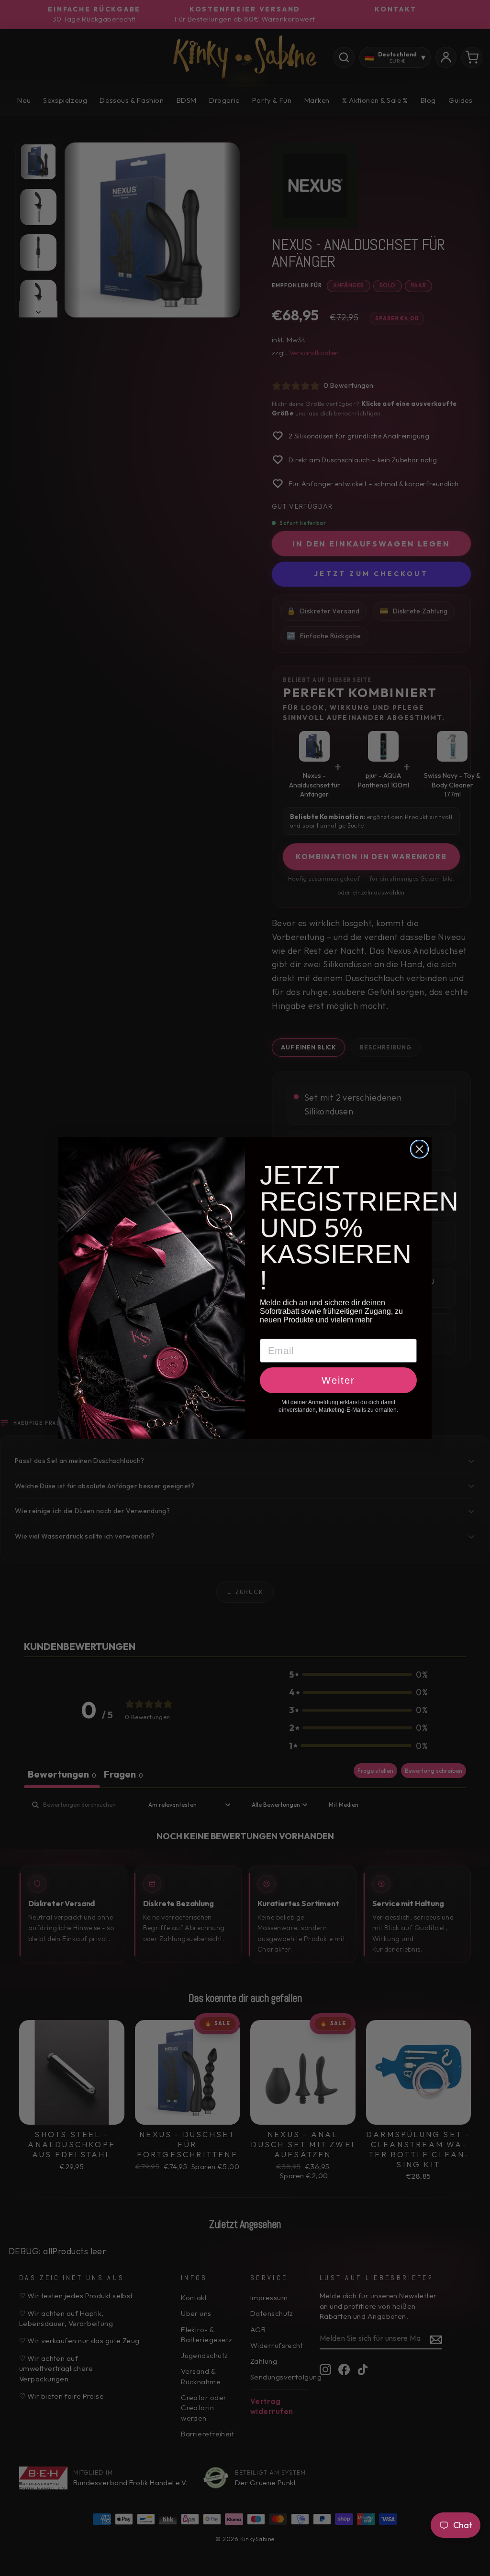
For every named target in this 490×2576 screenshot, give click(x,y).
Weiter (338, 1380)
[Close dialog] (419, 1149)
